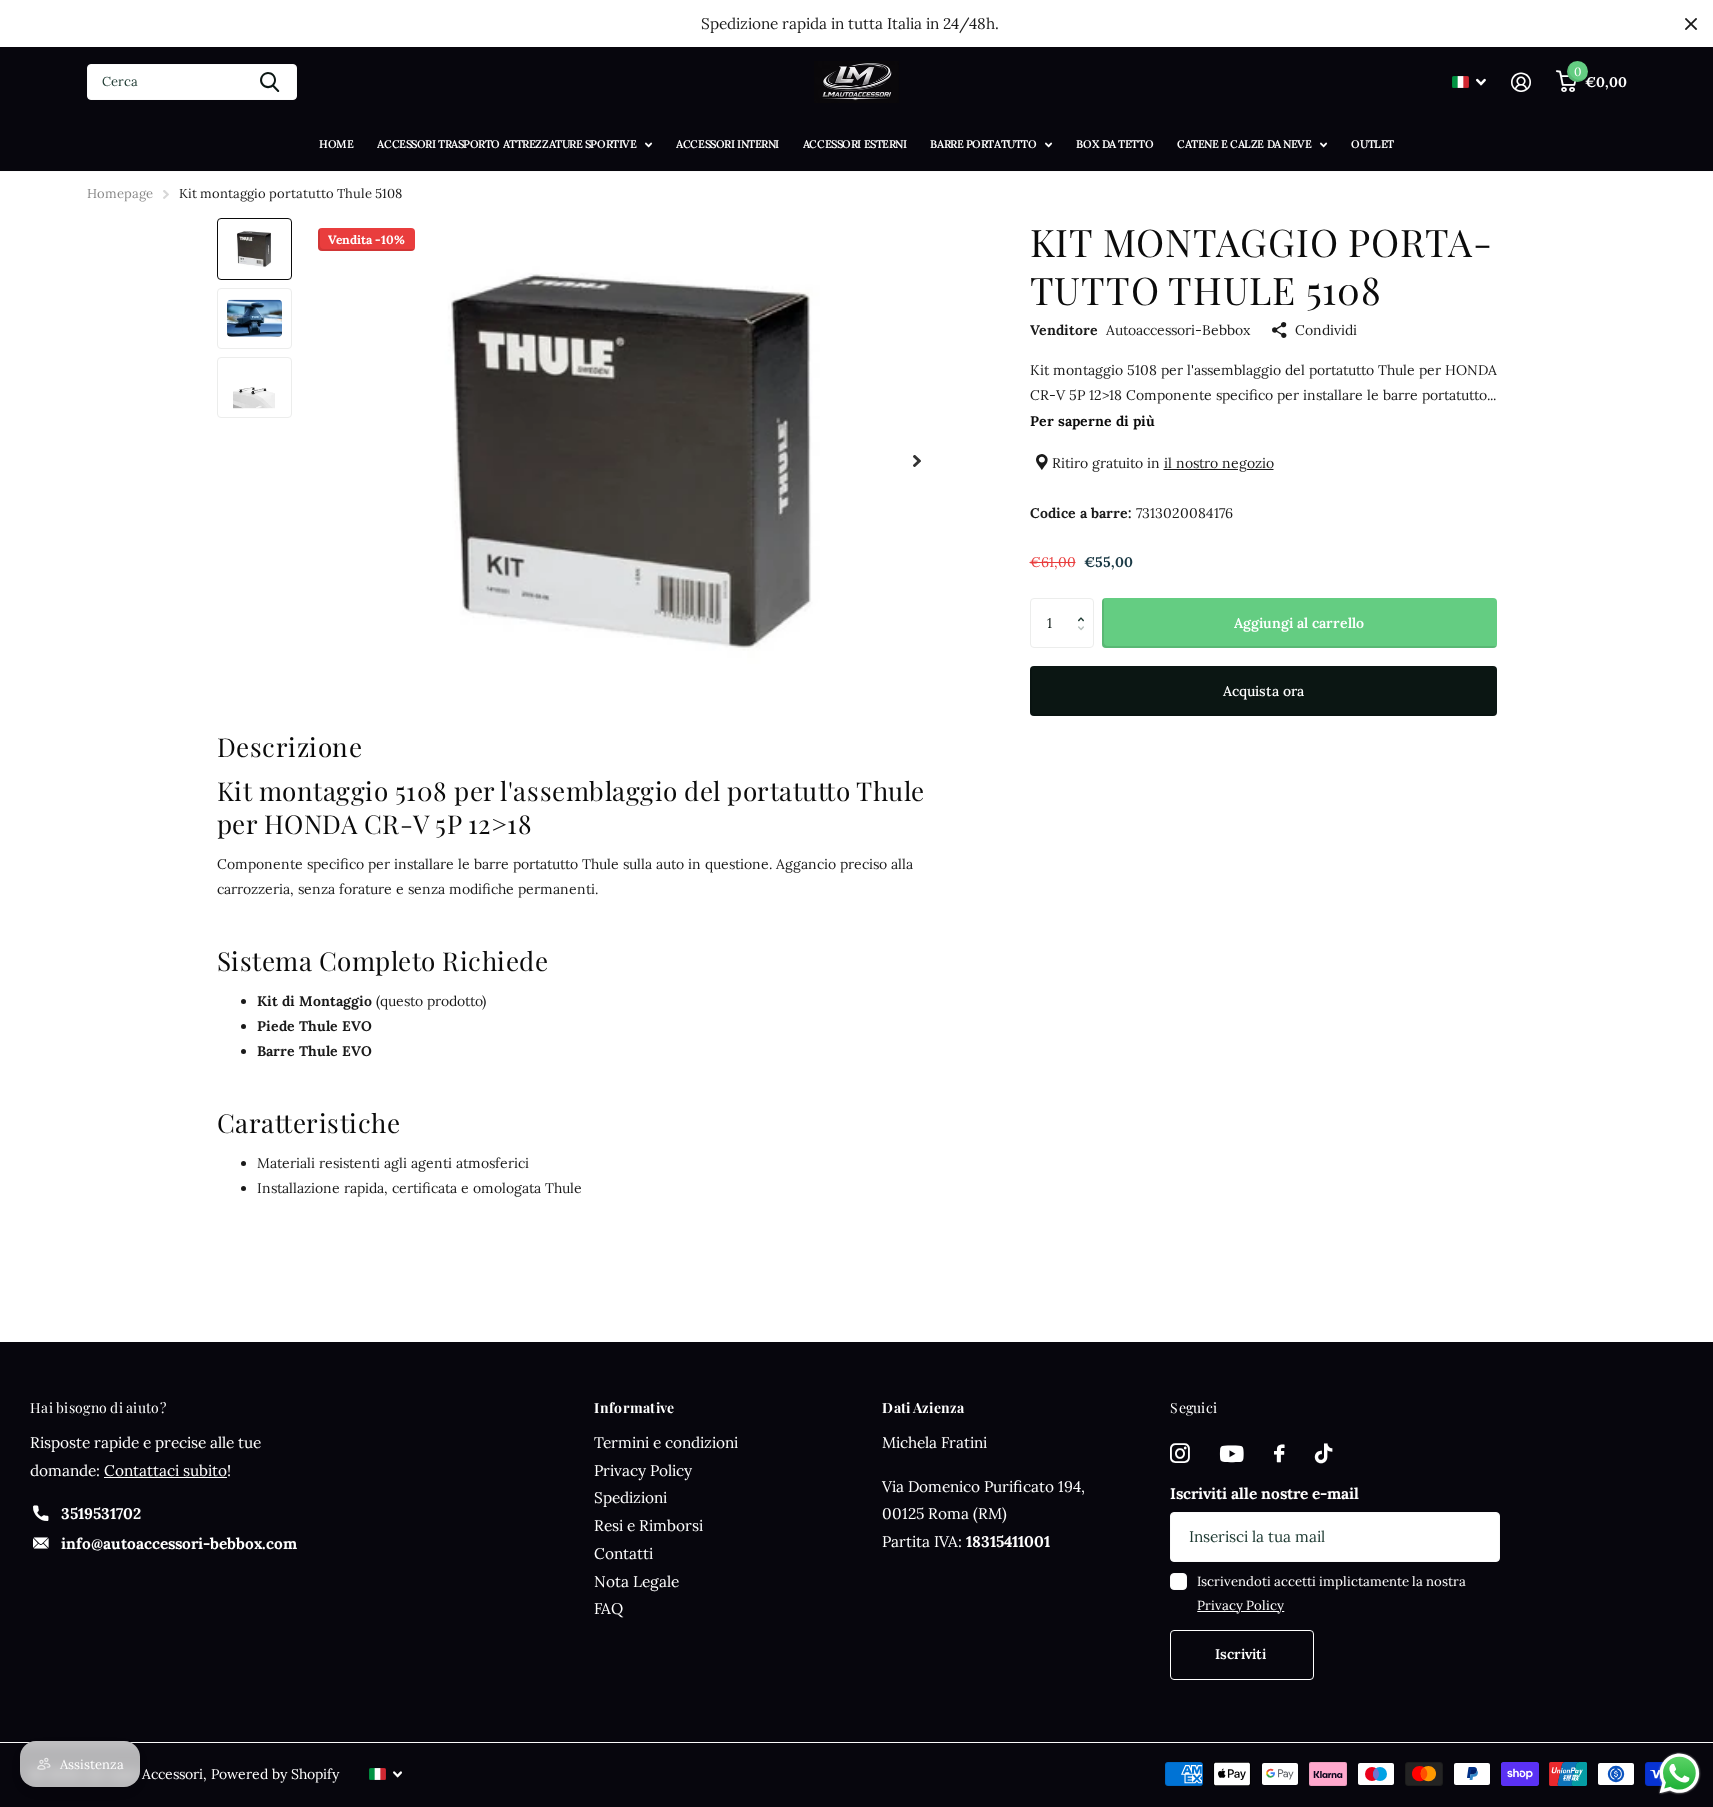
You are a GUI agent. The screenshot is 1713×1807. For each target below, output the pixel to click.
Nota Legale (636, 1581)
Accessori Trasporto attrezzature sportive (506, 144)
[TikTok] (1323, 1454)
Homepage (120, 193)
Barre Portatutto (983, 144)
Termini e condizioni (666, 1442)
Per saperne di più (1092, 421)
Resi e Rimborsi (648, 1525)
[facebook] (1279, 1454)
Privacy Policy (643, 1470)
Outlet (1372, 144)
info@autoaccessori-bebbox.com (179, 1543)
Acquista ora (1263, 692)
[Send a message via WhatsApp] (1679, 1773)
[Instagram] (1180, 1454)
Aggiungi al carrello (1299, 623)
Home (336, 144)
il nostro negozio (1219, 463)
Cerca (269, 81)
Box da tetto (1114, 144)
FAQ (608, 1608)
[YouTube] (1232, 1454)
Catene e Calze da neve (1244, 144)
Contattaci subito (165, 1470)
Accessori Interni (727, 144)
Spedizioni (630, 1497)
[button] (1086, 605)
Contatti (623, 1553)
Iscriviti (1242, 1654)
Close (1691, 23)
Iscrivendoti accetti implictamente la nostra (1331, 1593)
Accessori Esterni (855, 144)
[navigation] (254, 248)
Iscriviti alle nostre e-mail (1264, 1493)
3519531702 (101, 1513)
